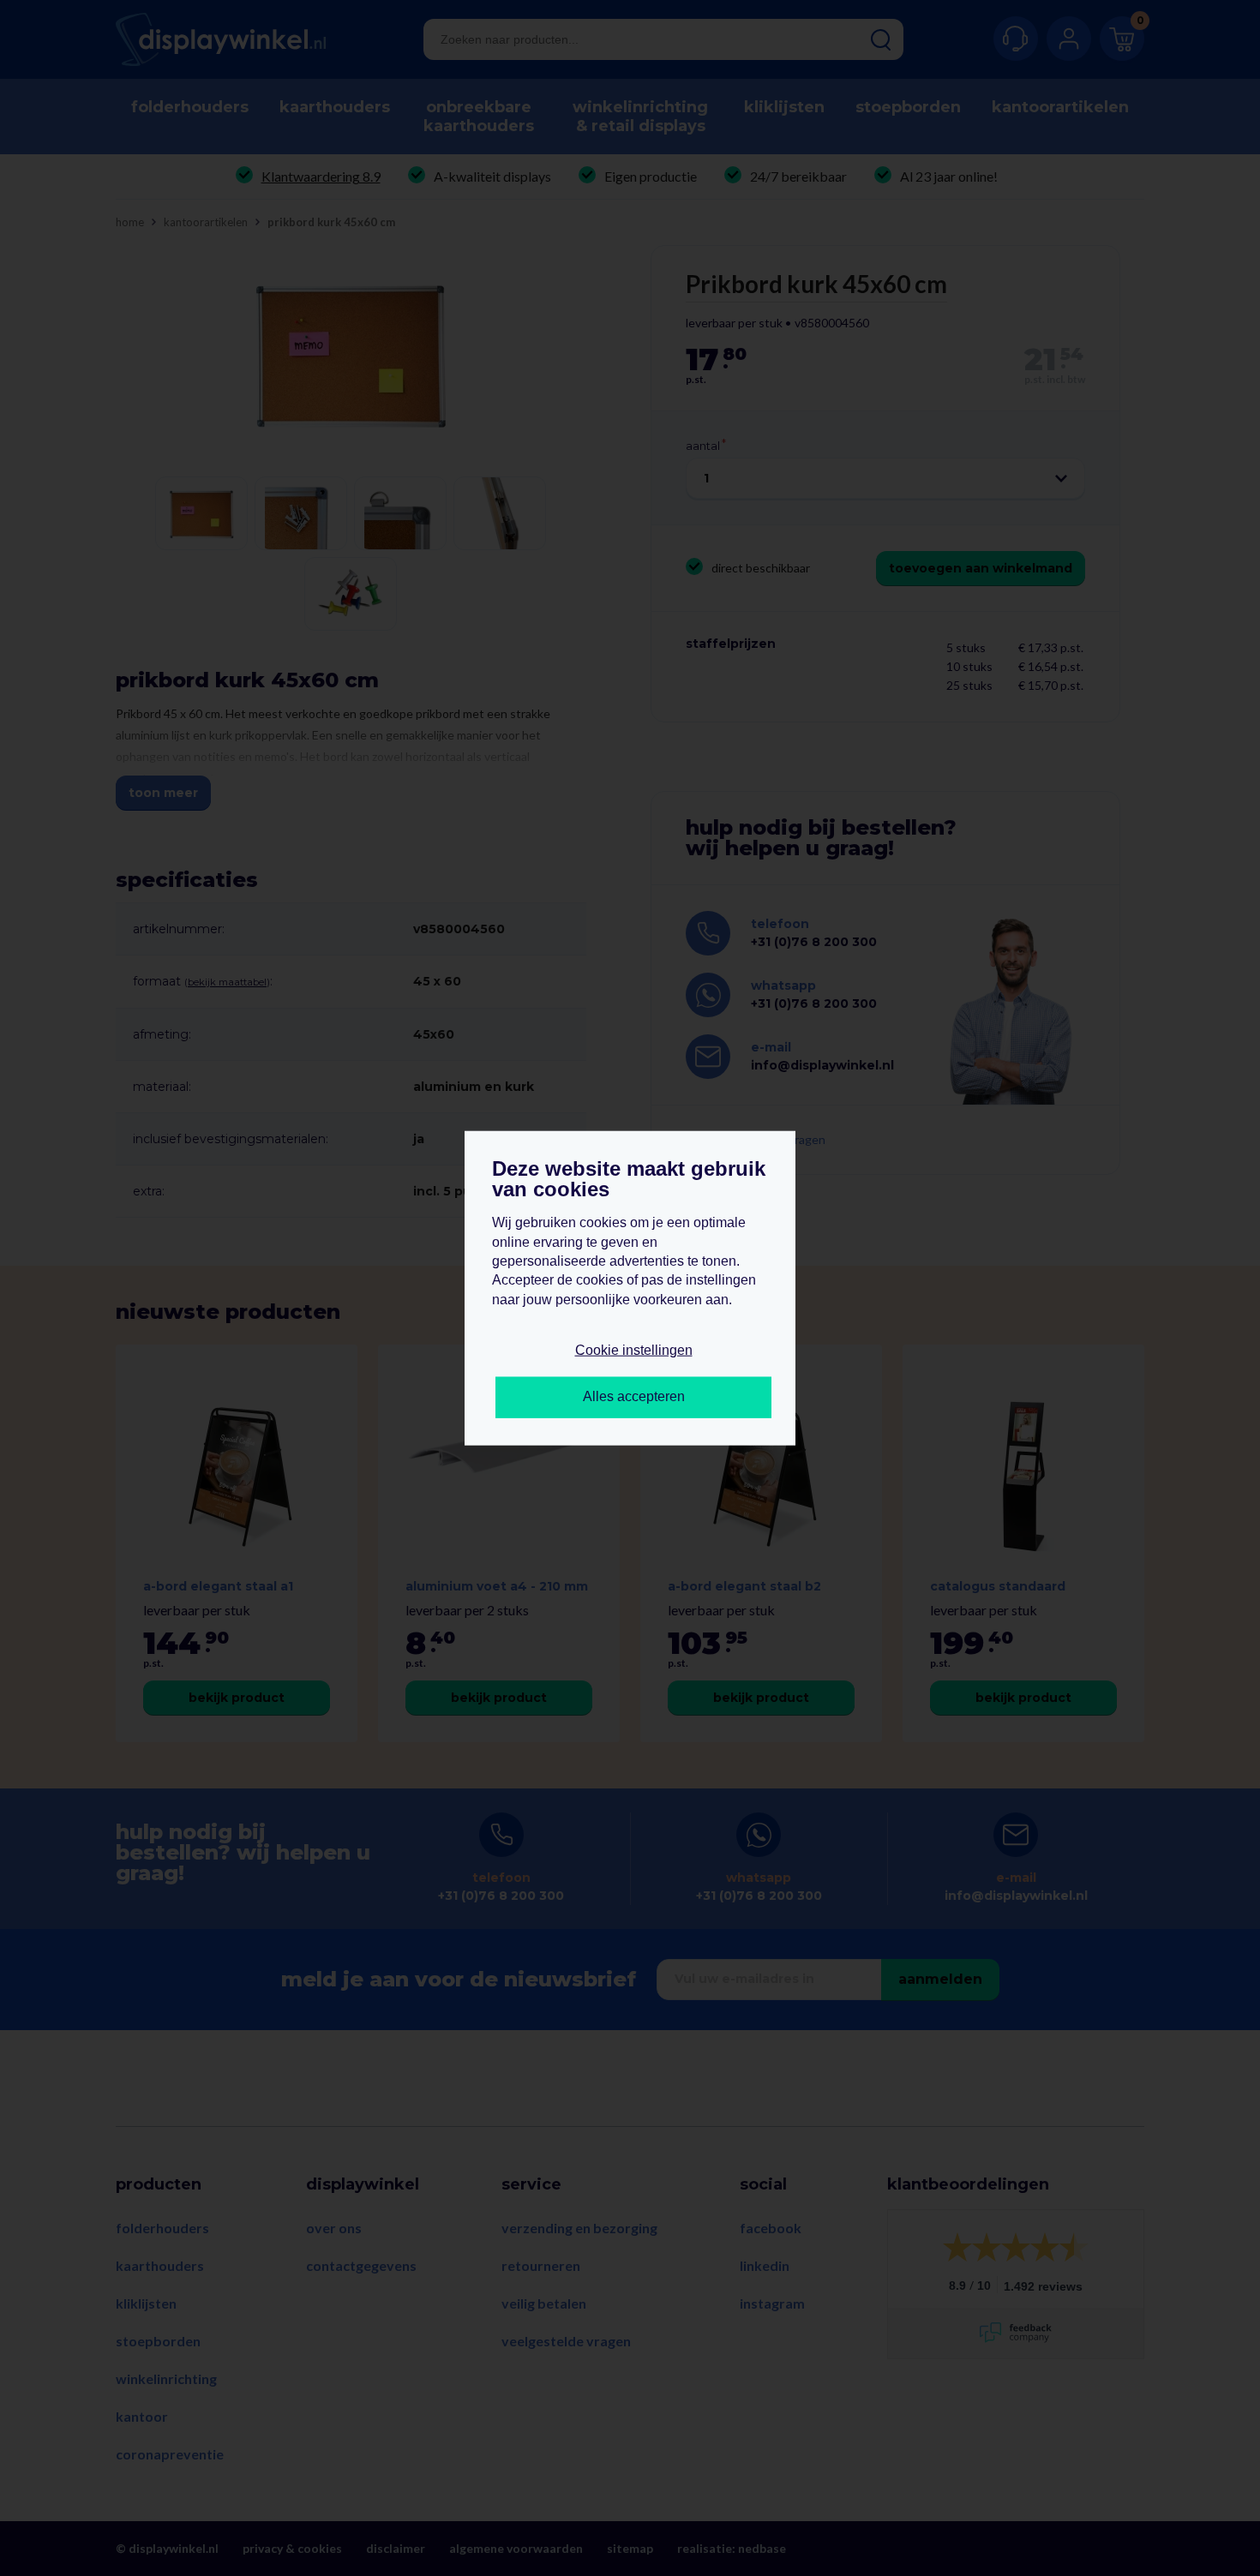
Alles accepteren (634, 1396)
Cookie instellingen (634, 1350)
